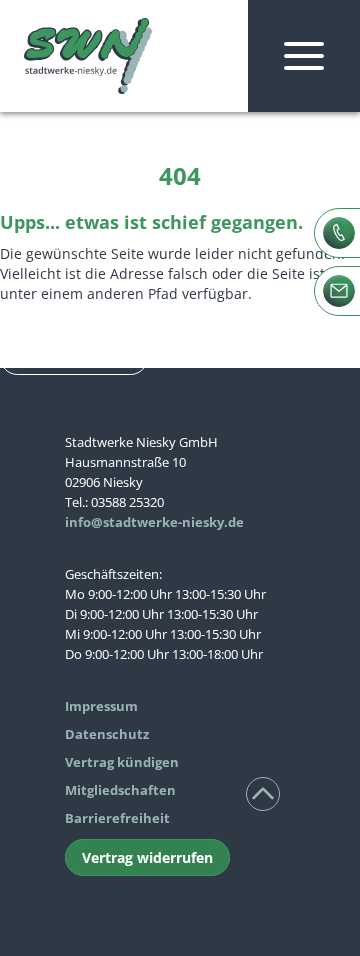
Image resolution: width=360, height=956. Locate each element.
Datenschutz (107, 734)
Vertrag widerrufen (147, 857)
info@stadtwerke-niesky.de (154, 522)
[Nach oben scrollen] (263, 794)
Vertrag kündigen (122, 762)
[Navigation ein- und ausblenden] (304, 56)
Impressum (101, 706)
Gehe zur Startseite (74, 357)
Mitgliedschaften (120, 790)
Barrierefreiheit (117, 818)
